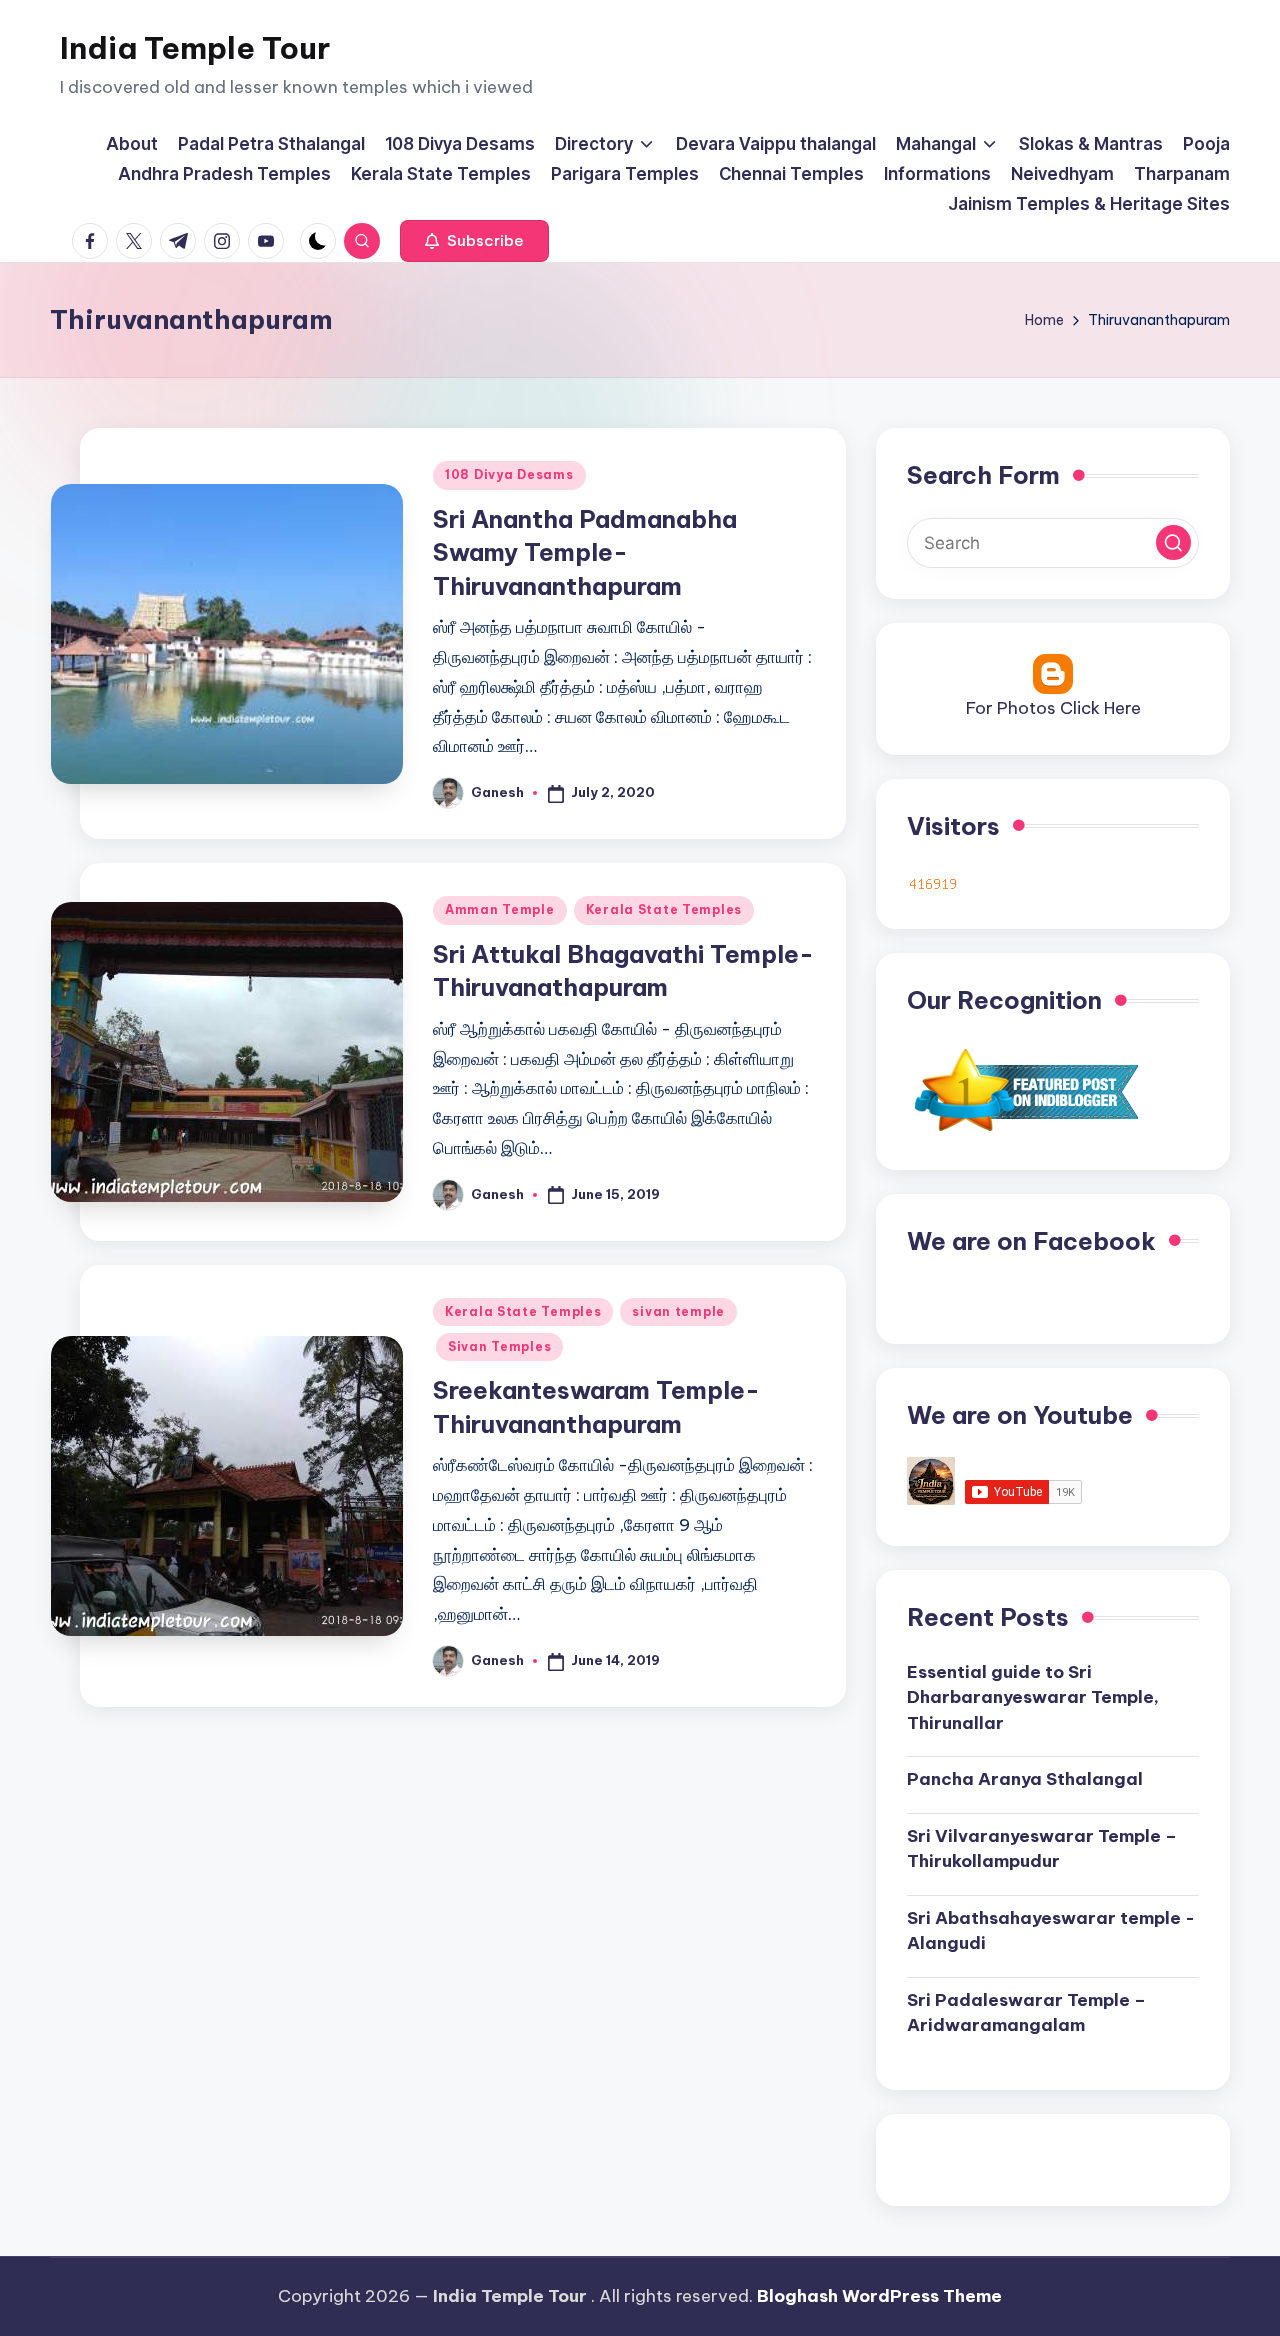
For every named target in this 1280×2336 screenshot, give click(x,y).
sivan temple (678, 1311)
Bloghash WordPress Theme (879, 2296)
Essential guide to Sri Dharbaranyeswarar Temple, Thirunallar (1033, 1697)
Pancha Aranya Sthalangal (1025, 1779)
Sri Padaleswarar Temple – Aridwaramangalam (1026, 2013)
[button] (474, 241)
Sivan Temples (499, 1346)
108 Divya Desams (509, 474)
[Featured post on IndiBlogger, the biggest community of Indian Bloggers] (1024, 1089)
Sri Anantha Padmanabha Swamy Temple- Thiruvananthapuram (585, 552)
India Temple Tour (195, 48)
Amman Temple (500, 909)
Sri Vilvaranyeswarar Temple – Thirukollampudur (1042, 1849)
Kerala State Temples (664, 909)
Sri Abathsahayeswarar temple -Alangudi (1051, 1931)
